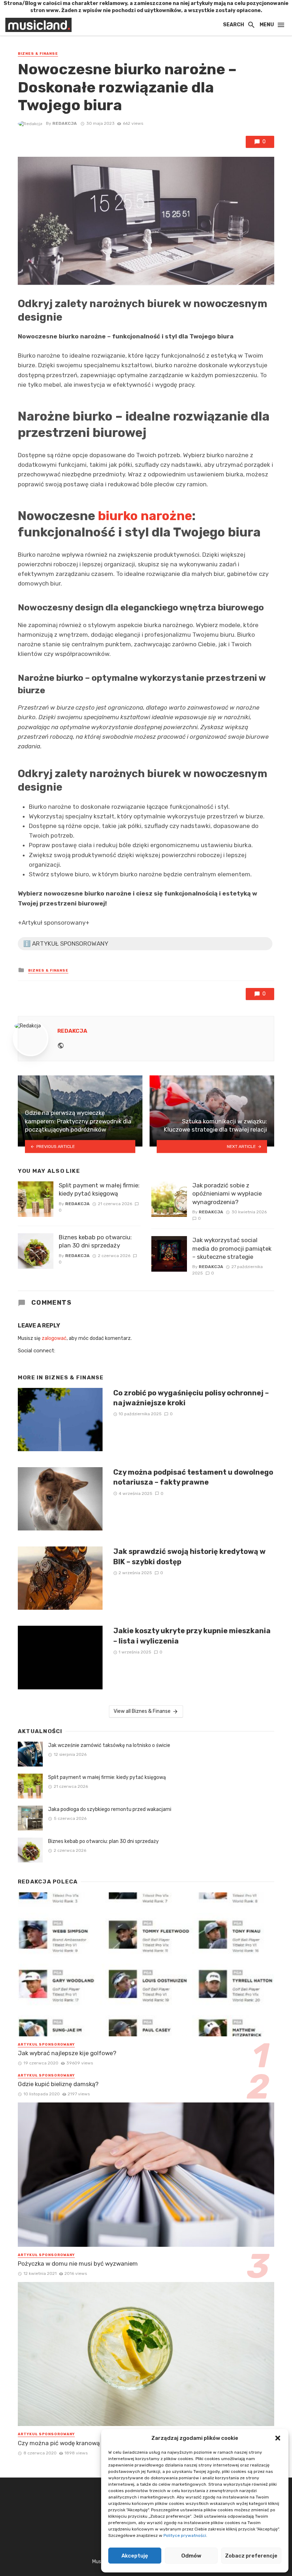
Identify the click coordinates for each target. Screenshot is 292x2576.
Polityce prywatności (185, 2535)
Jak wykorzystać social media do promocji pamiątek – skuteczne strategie (232, 1248)
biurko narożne (145, 516)
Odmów (191, 2556)
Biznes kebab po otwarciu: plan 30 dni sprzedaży (95, 1241)
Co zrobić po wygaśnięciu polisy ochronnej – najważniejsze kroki (191, 1398)
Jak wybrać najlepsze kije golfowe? (67, 2053)
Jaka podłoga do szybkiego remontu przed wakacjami (110, 1809)
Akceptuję (135, 2556)
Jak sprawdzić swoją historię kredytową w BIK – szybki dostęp (189, 1556)
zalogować (54, 1338)
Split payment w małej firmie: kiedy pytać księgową (99, 1190)
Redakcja (65, 123)
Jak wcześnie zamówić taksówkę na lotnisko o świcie (109, 1745)
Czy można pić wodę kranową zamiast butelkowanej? (92, 2443)
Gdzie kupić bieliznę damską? (58, 2084)
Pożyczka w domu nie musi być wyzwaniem (78, 2264)
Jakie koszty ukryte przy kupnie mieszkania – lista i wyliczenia (192, 1636)
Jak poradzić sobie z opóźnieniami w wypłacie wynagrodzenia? (227, 1194)
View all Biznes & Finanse (142, 1711)
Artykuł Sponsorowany (46, 2045)
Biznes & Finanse (38, 54)
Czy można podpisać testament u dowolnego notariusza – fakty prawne (193, 1477)
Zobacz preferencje (251, 2556)
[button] (278, 2438)
